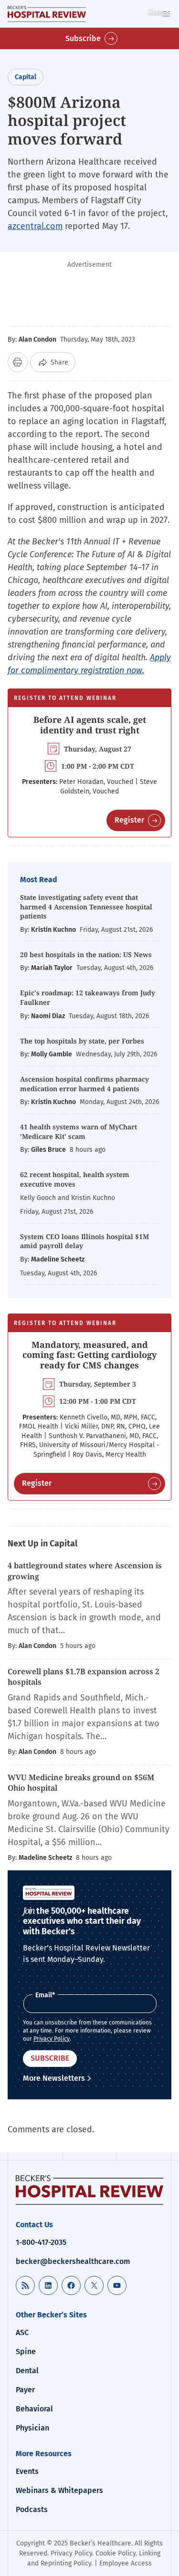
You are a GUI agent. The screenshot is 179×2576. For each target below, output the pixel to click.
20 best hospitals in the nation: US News (86, 954)
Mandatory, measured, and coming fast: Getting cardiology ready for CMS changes (89, 1355)
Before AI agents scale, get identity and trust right (90, 725)
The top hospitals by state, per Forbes (83, 1041)
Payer (25, 2390)
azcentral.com (35, 226)
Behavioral (34, 2409)
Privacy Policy (52, 2039)
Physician (32, 2428)
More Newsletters (54, 2078)
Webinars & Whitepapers (59, 2490)
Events (27, 2471)
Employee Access (126, 2563)
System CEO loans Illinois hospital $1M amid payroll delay (84, 1241)
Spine (26, 2352)
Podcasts (32, 2509)
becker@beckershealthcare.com (73, 2261)
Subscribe (83, 38)
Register (129, 820)
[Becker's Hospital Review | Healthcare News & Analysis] (47, 14)
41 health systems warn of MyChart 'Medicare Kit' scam (79, 1132)
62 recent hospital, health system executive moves (75, 1179)
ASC (22, 2332)
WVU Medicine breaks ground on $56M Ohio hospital (81, 1783)
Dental (27, 2371)
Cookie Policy (116, 2553)
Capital (26, 77)
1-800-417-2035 (41, 2242)
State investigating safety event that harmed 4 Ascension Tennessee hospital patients (86, 907)
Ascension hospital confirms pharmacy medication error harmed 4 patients (84, 1084)
